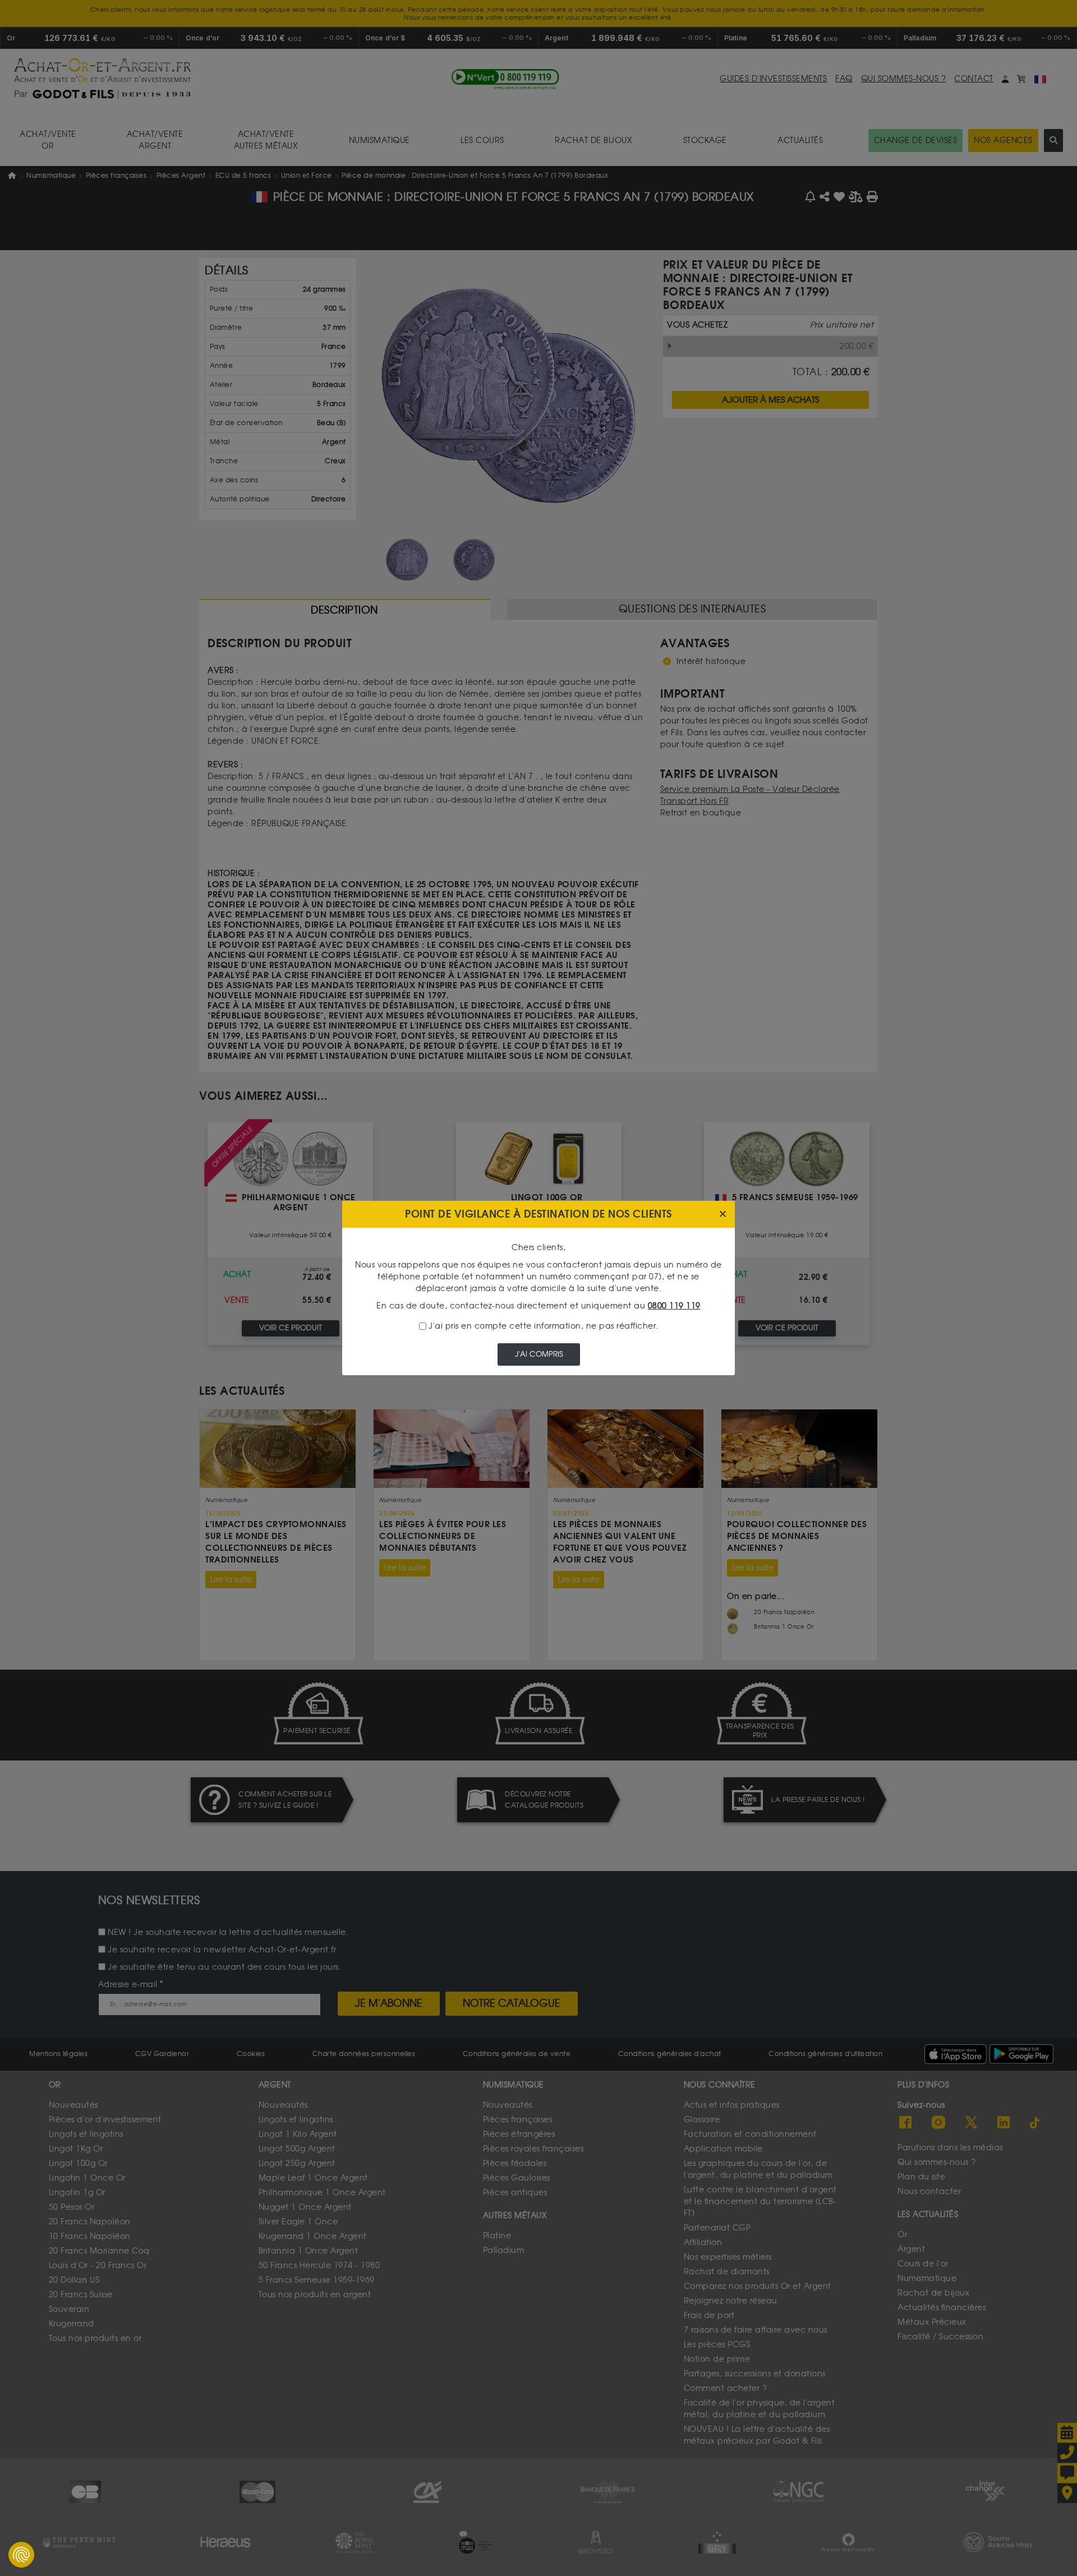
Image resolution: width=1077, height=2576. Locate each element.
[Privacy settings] (21, 2555)
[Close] (723, 1215)
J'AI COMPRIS (539, 1354)
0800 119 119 (674, 1306)
